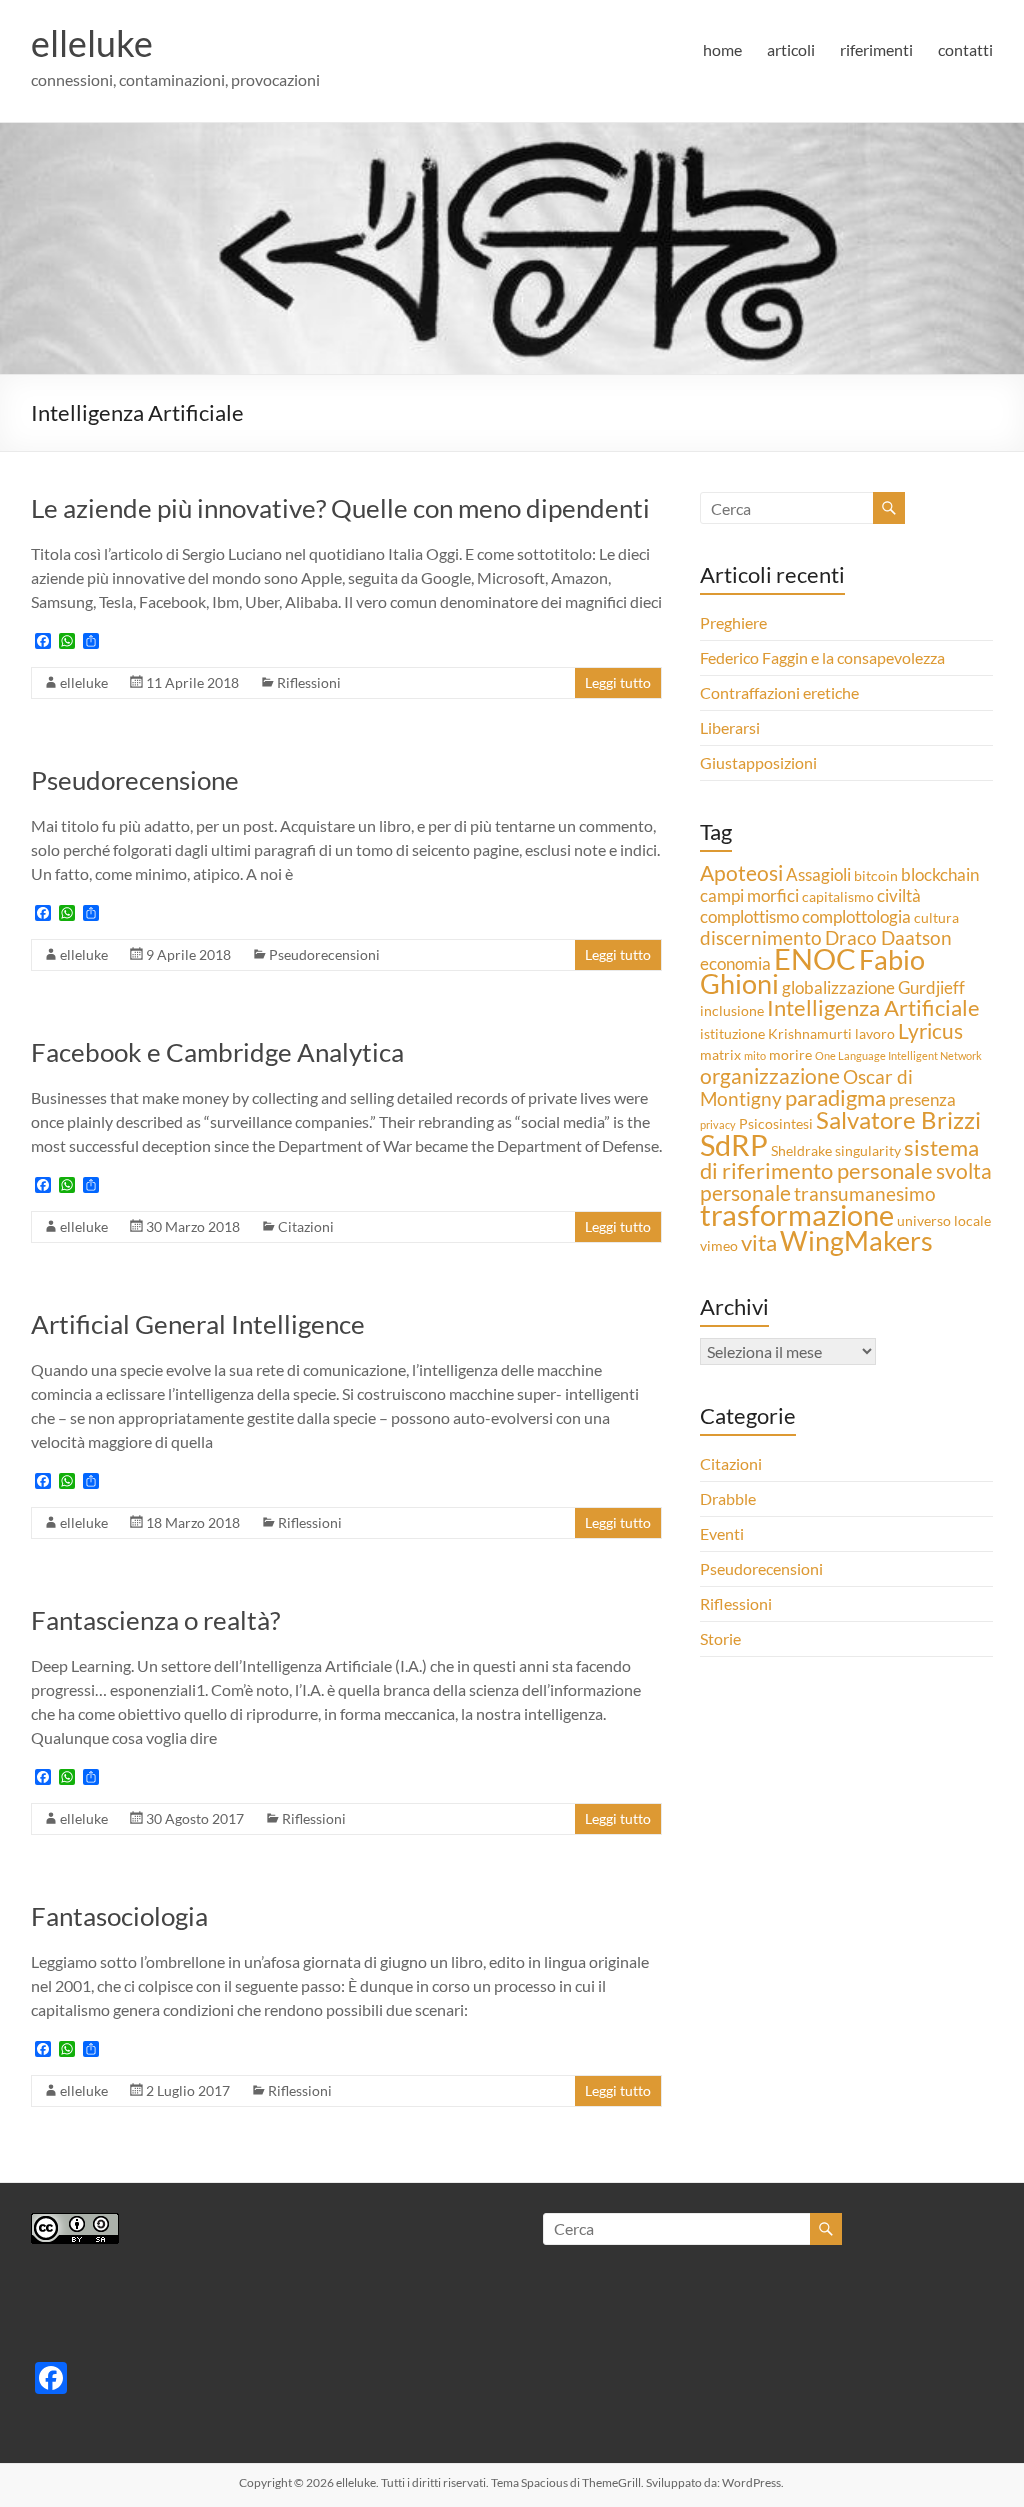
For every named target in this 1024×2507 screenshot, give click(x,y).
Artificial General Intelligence (198, 1324)
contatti (965, 49)
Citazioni (306, 1226)
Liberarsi (730, 727)
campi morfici (749, 895)
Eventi (722, 1533)
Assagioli (818, 874)
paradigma (835, 1097)
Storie (720, 1638)
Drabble (728, 1498)
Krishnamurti (810, 1033)
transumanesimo (865, 1193)
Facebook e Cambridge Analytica (217, 1052)
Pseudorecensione (135, 780)
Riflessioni (309, 682)
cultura (936, 917)
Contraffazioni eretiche (779, 692)
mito (755, 1055)
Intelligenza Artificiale (873, 1007)
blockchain (940, 874)
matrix (720, 1054)
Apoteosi (741, 873)
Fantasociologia (119, 1916)
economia (735, 963)
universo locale (944, 1220)
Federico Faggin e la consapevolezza (822, 657)
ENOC (815, 958)
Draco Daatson (888, 937)
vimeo (719, 1245)
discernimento (761, 937)
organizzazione (770, 1076)
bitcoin (876, 875)
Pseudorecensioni (324, 954)
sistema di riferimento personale (839, 1159)
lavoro (875, 1033)
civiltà (899, 895)
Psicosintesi (776, 1123)
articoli (791, 49)
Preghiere (733, 622)
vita (759, 1242)
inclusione (732, 1010)
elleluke (92, 43)
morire (790, 1054)
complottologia (856, 916)
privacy (718, 1124)
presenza (922, 1099)
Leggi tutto (618, 682)
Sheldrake (801, 1150)
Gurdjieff (931, 987)
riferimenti (876, 49)
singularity (868, 1150)
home (722, 49)
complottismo (749, 916)
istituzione (732, 1033)
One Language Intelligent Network (898, 1055)
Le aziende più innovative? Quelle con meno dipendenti (340, 508)
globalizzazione (838, 987)
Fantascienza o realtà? (155, 1620)
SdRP (734, 1144)
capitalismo (838, 896)
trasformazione (797, 1214)
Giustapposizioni (758, 762)
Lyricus (930, 1031)
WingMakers (856, 1241)
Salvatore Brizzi (898, 1119)
